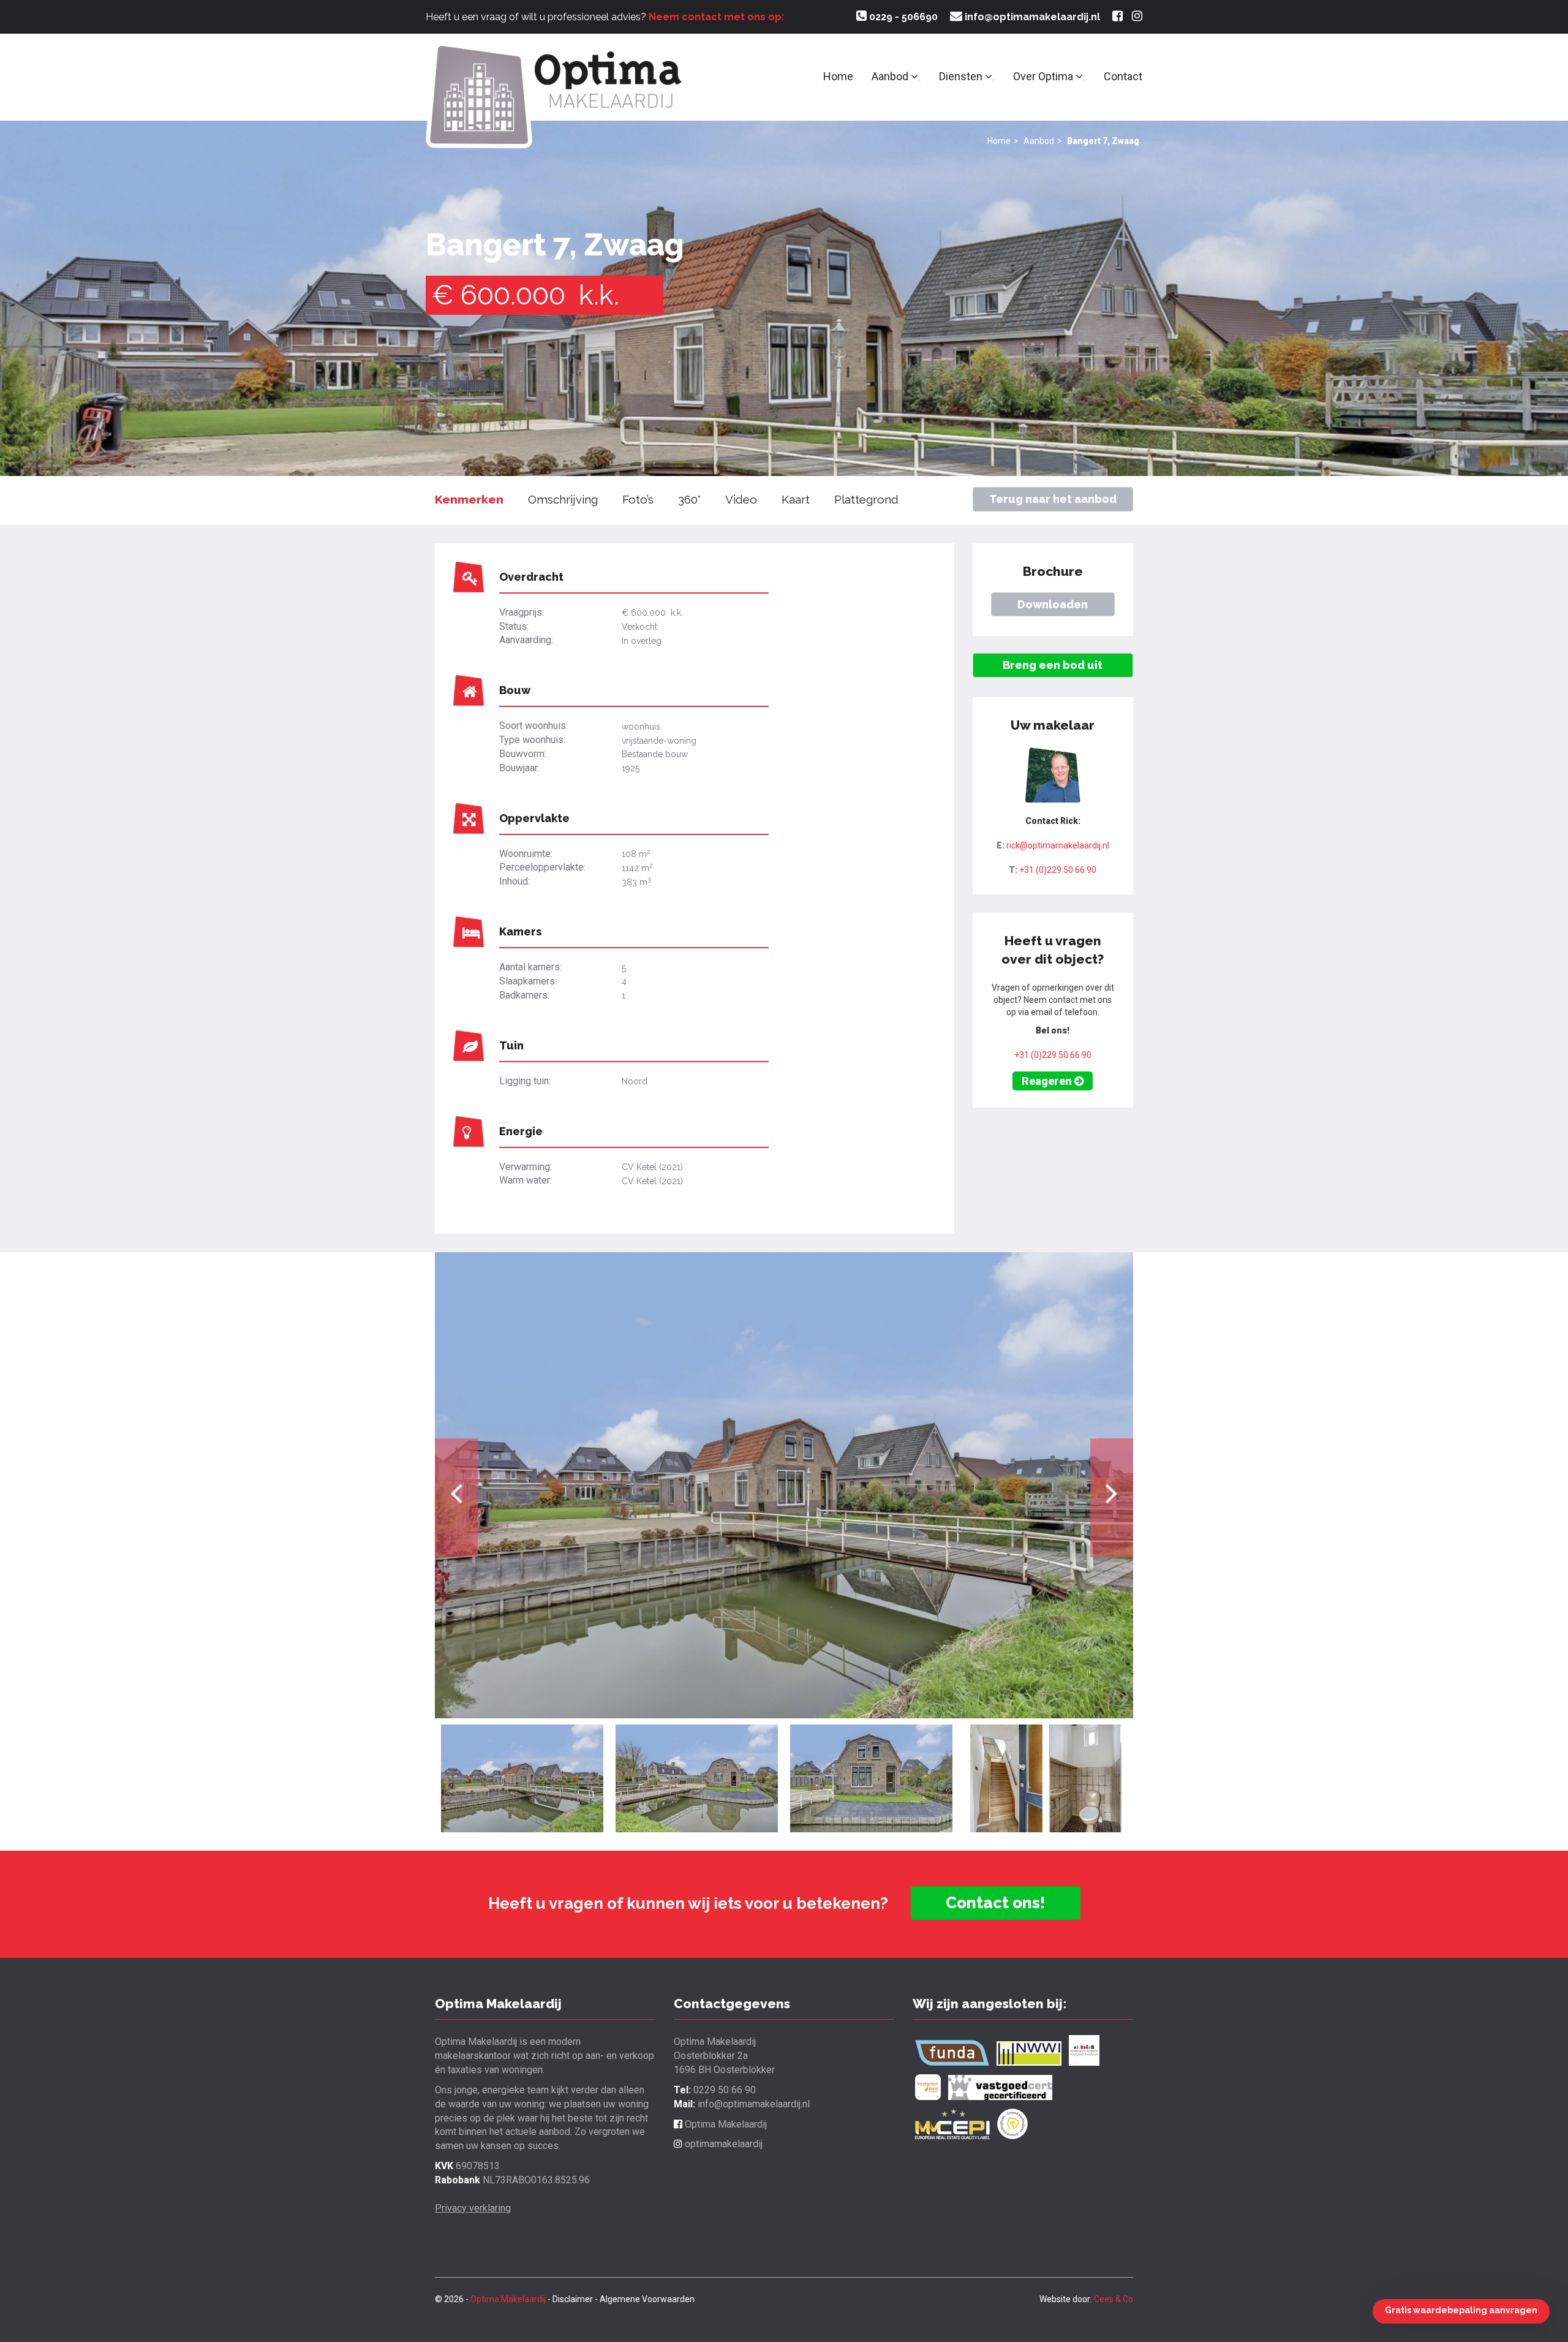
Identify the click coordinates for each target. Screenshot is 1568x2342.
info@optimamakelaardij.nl (1031, 17)
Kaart (796, 499)
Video (741, 499)
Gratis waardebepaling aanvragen (1461, 2310)
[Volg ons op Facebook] (1118, 17)
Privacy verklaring (473, 2208)
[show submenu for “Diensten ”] (993, 80)
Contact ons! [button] (996, 1903)
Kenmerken (469, 499)
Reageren (1048, 1081)
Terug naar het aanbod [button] (1053, 499)
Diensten (962, 76)
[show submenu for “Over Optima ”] (1084, 80)
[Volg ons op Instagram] (1137, 17)
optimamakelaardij (722, 2144)
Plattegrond (866, 499)
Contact (1123, 76)
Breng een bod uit (1053, 665)
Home (838, 76)
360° (689, 499)
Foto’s (638, 499)
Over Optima (1044, 76)
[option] (784, 1485)
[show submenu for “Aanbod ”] (919, 80)
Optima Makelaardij (725, 2124)
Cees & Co (1114, 2299)
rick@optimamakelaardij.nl (1058, 845)
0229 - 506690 (902, 17)
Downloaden (1053, 604)
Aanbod (891, 76)
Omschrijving (563, 499)
